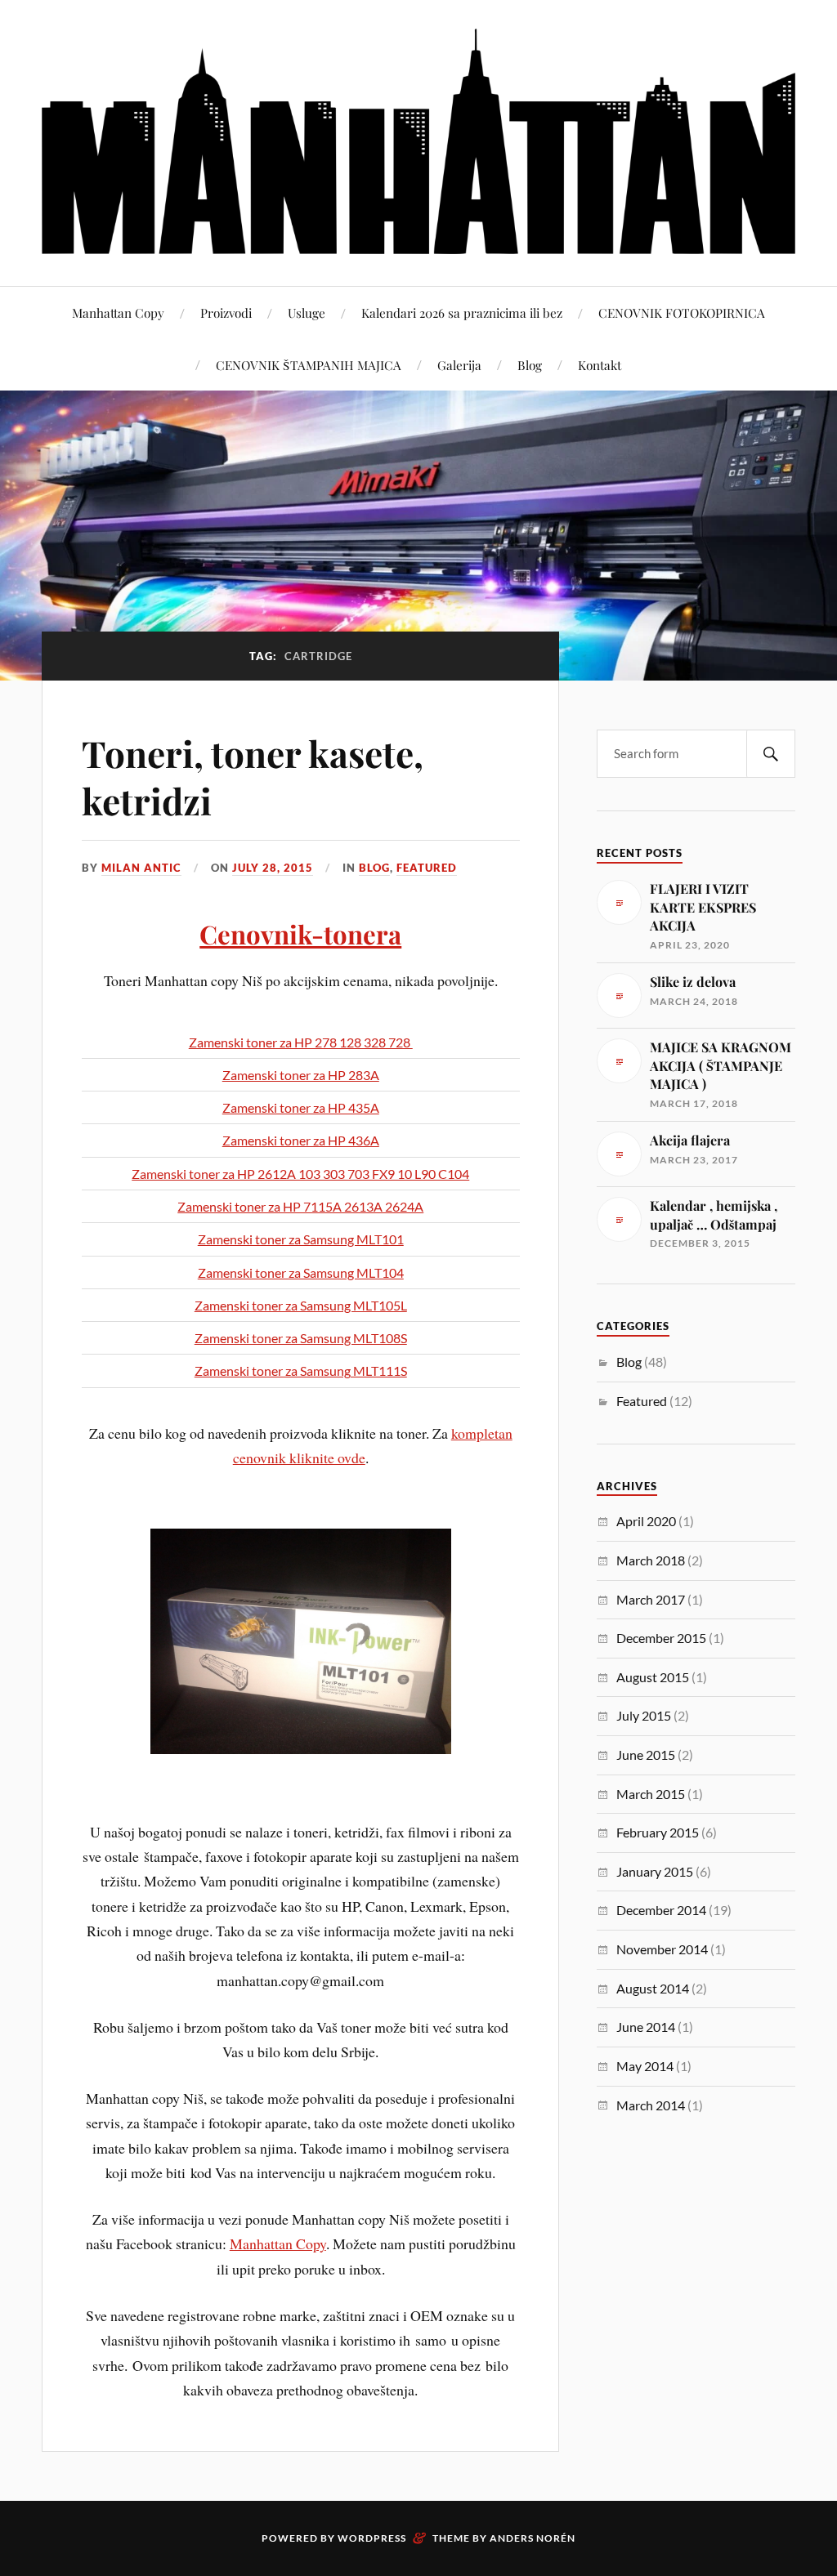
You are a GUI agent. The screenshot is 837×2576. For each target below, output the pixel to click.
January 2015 (655, 1871)
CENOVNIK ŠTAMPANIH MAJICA (309, 365)
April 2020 (646, 1521)
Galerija (459, 365)
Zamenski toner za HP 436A (301, 1140)
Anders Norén (533, 2538)
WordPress (372, 2538)
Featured (427, 868)
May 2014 (645, 2066)
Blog (530, 365)
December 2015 (661, 1638)
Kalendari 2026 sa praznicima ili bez (462, 313)
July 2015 (644, 1715)
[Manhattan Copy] (418, 141)
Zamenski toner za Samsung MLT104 (301, 1272)
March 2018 (651, 1560)
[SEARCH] (771, 754)
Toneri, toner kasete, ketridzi (253, 776)
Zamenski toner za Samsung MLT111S (301, 1371)
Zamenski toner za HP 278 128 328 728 (301, 1042)
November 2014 (662, 1949)
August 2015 (653, 1677)
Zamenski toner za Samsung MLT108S (301, 1338)
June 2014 (646, 2027)
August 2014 (653, 1988)
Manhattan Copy (118, 313)
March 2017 (651, 1599)
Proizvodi (226, 313)
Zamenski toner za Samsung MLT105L (301, 1305)
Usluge (307, 313)
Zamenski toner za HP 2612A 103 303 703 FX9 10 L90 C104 (300, 1174)
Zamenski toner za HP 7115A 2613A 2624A (300, 1206)
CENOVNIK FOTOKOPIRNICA (682, 313)
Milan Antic (141, 868)
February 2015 (658, 1832)
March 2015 (651, 1794)
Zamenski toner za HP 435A (301, 1107)
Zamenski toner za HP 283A (301, 1075)
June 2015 (646, 1755)
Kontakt (600, 365)
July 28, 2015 (273, 868)
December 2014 (661, 1910)
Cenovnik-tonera (300, 934)
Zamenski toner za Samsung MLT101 (301, 1239)
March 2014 (651, 2105)
